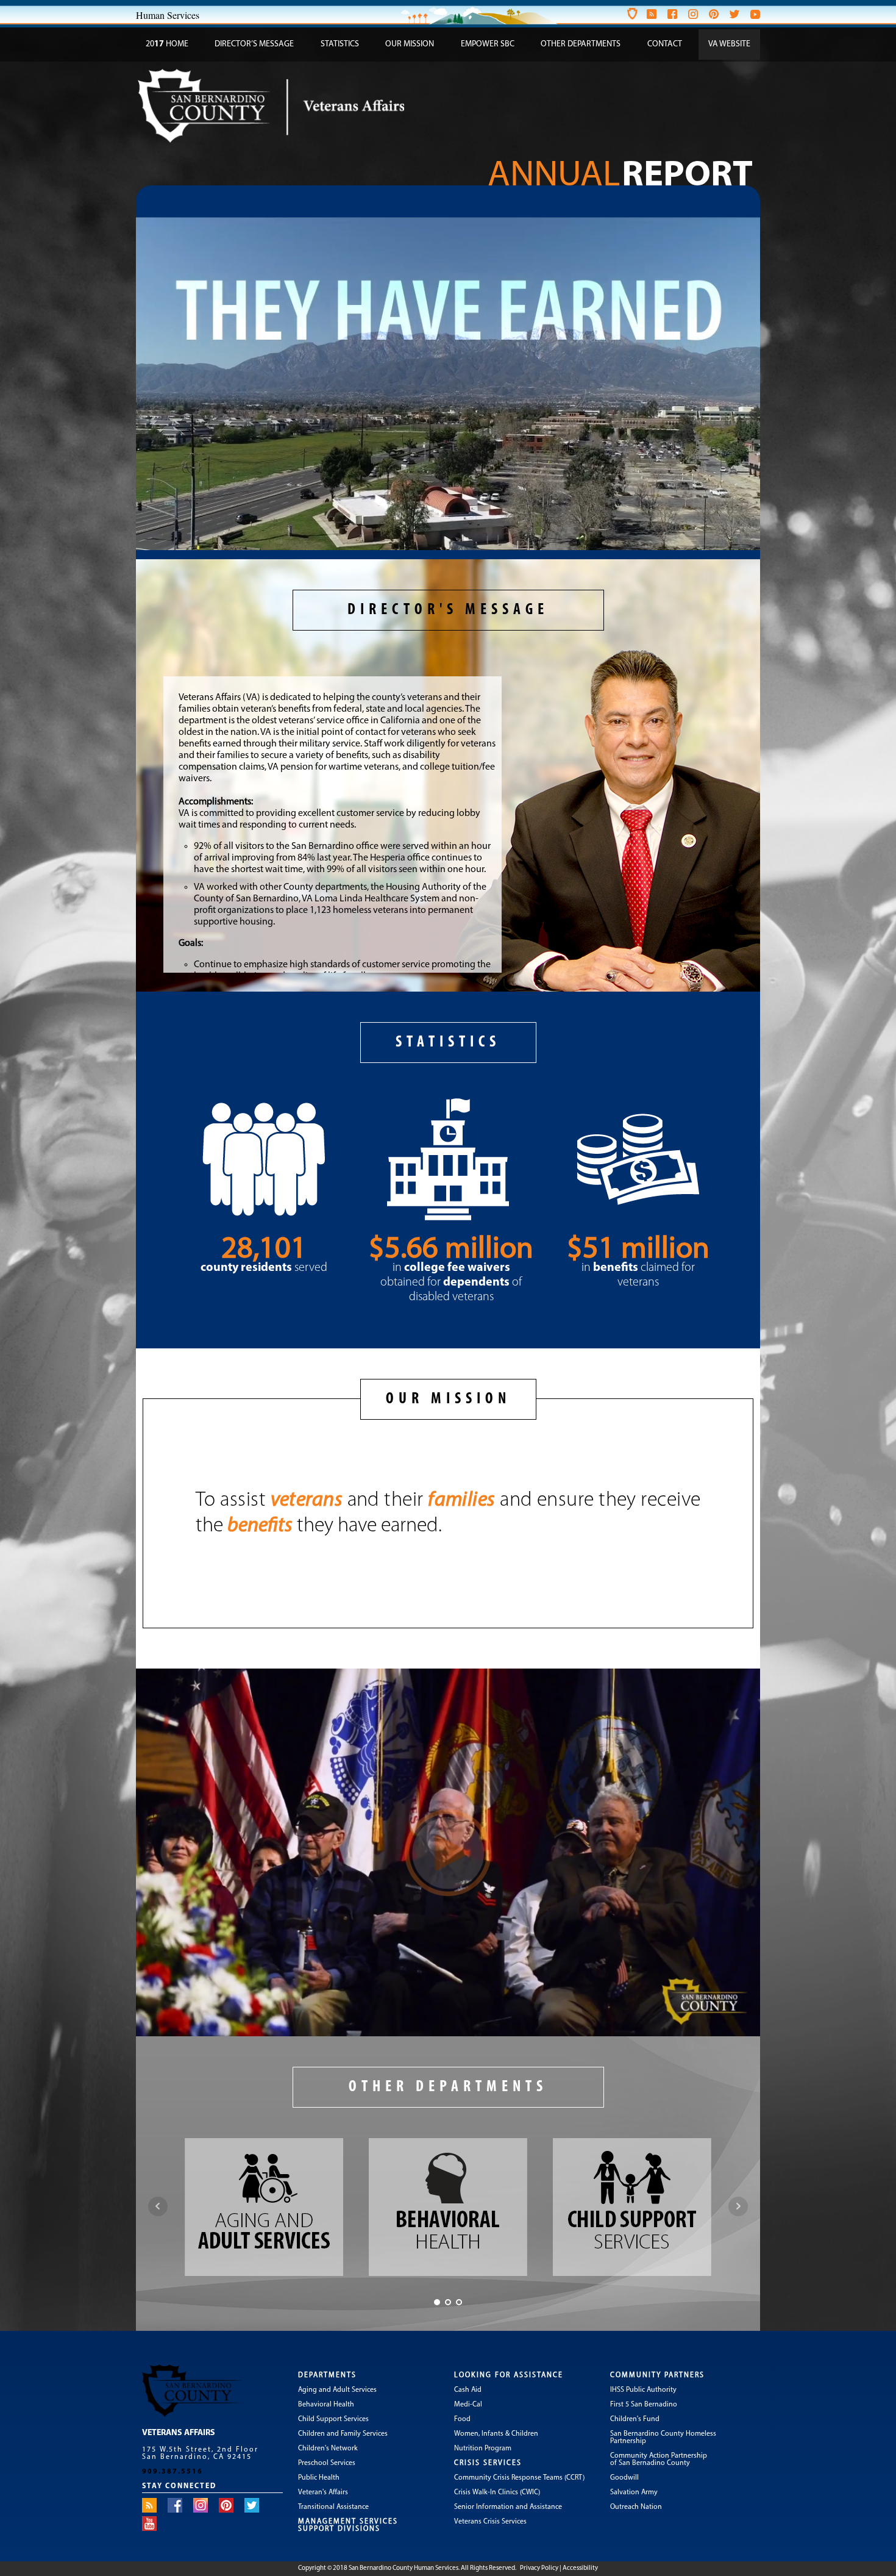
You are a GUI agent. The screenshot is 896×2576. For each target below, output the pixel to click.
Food (462, 2419)
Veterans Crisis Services (490, 2522)
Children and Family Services (343, 2434)
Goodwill (624, 2478)
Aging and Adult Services (337, 2390)
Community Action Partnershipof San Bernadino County (659, 2460)
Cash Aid (468, 2390)
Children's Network (328, 2449)
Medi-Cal (468, 2405)
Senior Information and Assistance (508, 2507)
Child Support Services (333, 2419)
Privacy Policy (539, 2568)
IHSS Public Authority (643, 2390)
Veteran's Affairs (323, 2492)
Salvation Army (634, 2492)
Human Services (168, 15)
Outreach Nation (636, 2507)
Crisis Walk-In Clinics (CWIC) (497, 2492)
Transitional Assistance (333, 2507)
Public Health (319, 2478)
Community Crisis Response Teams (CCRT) (519, 2478)
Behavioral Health (326, 2405)
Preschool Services (327, 2463)
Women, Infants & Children (496, 2434)
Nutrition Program (483, 2449)
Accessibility (580, 2568)
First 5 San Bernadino (644, 2405)
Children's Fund (635, 2419)
